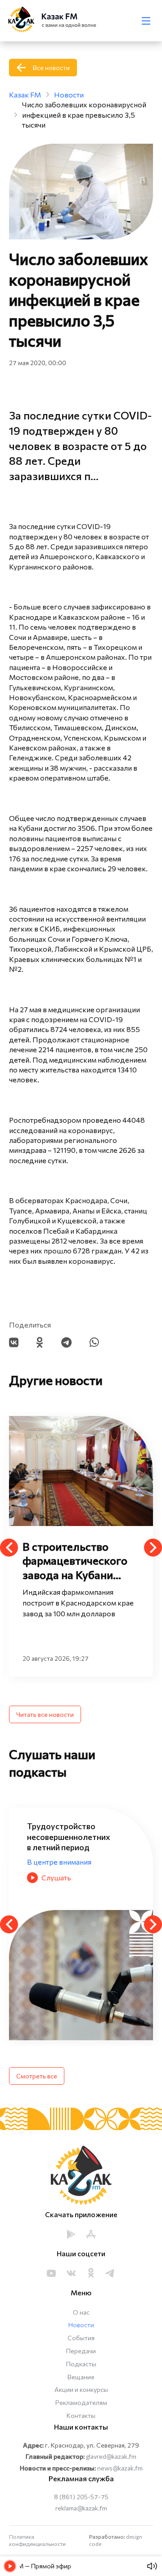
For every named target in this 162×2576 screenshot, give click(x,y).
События (81, 2338)
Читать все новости (45, 1714)
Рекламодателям (81, 2402)
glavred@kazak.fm (111, 2456)
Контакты (81, 2415)
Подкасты (81, 2364)
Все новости (51, 68)
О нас (81, 2312)
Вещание (81, 2377)
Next (153, 1548)
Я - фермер (46, 1851)
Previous (9, 1548)
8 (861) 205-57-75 (81, 2497)
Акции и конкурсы (81, 2389)
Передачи (81, 2351)
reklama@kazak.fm (81, 2508)
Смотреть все (37, 2076)
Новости (81, 2325)
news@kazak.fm (120, 2468)
